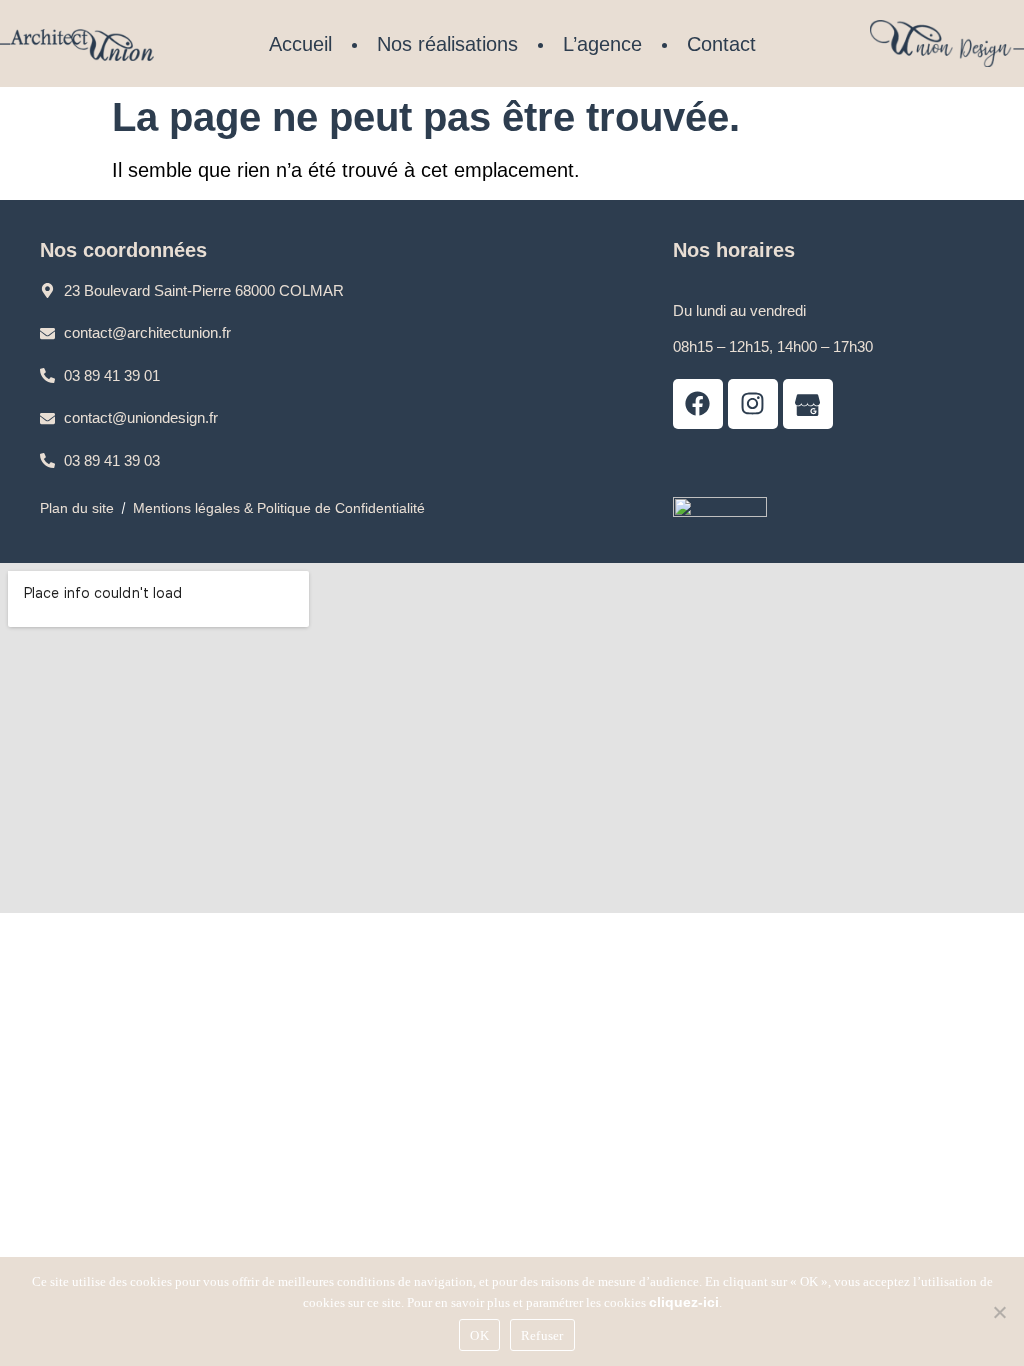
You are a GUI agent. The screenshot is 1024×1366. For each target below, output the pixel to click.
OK (479, 1335)
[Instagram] (753, 404)
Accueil (300, 44)
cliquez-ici (684, 1302)
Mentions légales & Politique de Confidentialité (279, 508)
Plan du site (77, 508)
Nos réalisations (447, 44)
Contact (721, 44)
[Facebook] (698, 404)
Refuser (542, 1335)
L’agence (602, 44)
